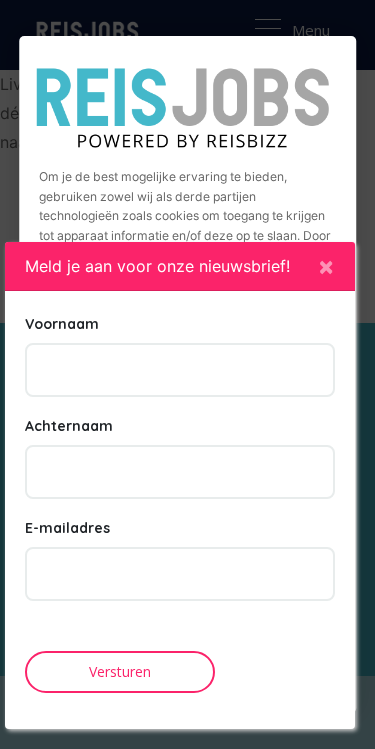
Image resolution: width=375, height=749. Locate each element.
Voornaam (62, 324)
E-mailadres (67, 528)
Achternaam (69, 426)
